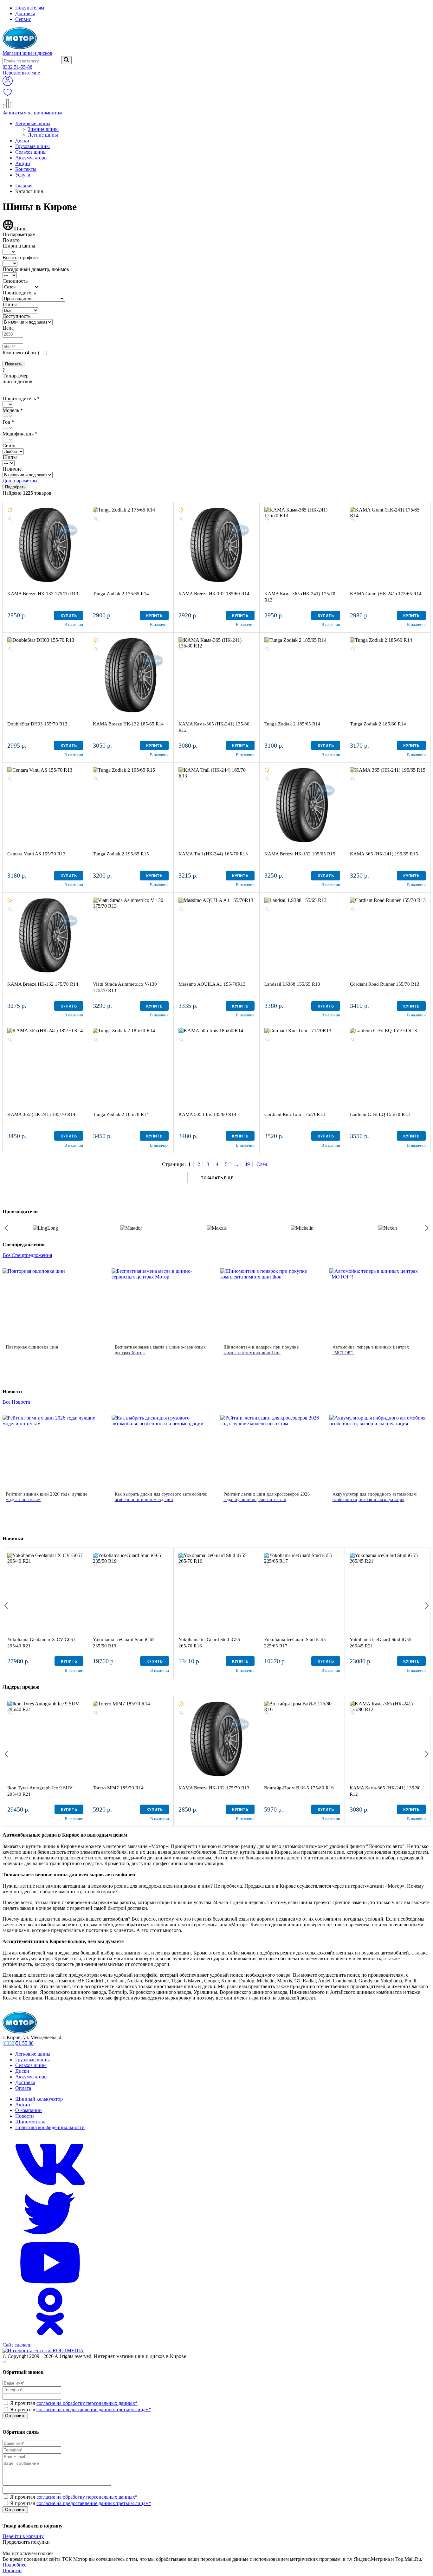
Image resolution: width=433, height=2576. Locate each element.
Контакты (26, 169)
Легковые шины (33, 123)
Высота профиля (21, 258)
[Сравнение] (8, 107)
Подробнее (14, 2565)
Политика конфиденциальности (50, 2127)
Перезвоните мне (21, 73)
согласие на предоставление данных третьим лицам (94, 2409)
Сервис (23, 19)
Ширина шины (19, 246)
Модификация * (20, 434)
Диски (22, 141)
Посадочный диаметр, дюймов (36, 269)
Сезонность (15, 281)
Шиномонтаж (30, 2122)
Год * (8, 422)
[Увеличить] (10, 519)
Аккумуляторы (31, 158)
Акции (23, 163)
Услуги (23, 175)
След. (262, 1164)
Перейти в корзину (23, 2536)
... (236, 1164)
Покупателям (30, 8)
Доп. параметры (20, 481)
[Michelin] (302, 1228)
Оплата (23, 2088)
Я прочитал (73, 2403)
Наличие (12, 469)
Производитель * (21, 399)
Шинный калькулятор (39, 2099)
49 (247, 1164)
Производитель (19, 293)
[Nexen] (388, 1228)
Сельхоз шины (31, 152)
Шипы (10, 304)
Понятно (12, 2570)
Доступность (16, 316)
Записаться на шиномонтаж (32, 113)
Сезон (9, 445)
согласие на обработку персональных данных (87, 2403)
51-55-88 (17, 67)
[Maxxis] (217, 1228)
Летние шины (43, 135)
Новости (25, 2116)
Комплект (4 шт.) (21, 353)
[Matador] (131, 1228)
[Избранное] (8, 96)
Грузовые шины (32, 146)
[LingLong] (45, 1228)
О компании (29, 2110)
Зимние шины (43, 129)
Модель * (13, 410)
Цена (8, 328)
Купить (69, 616)
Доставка (25, 13)
